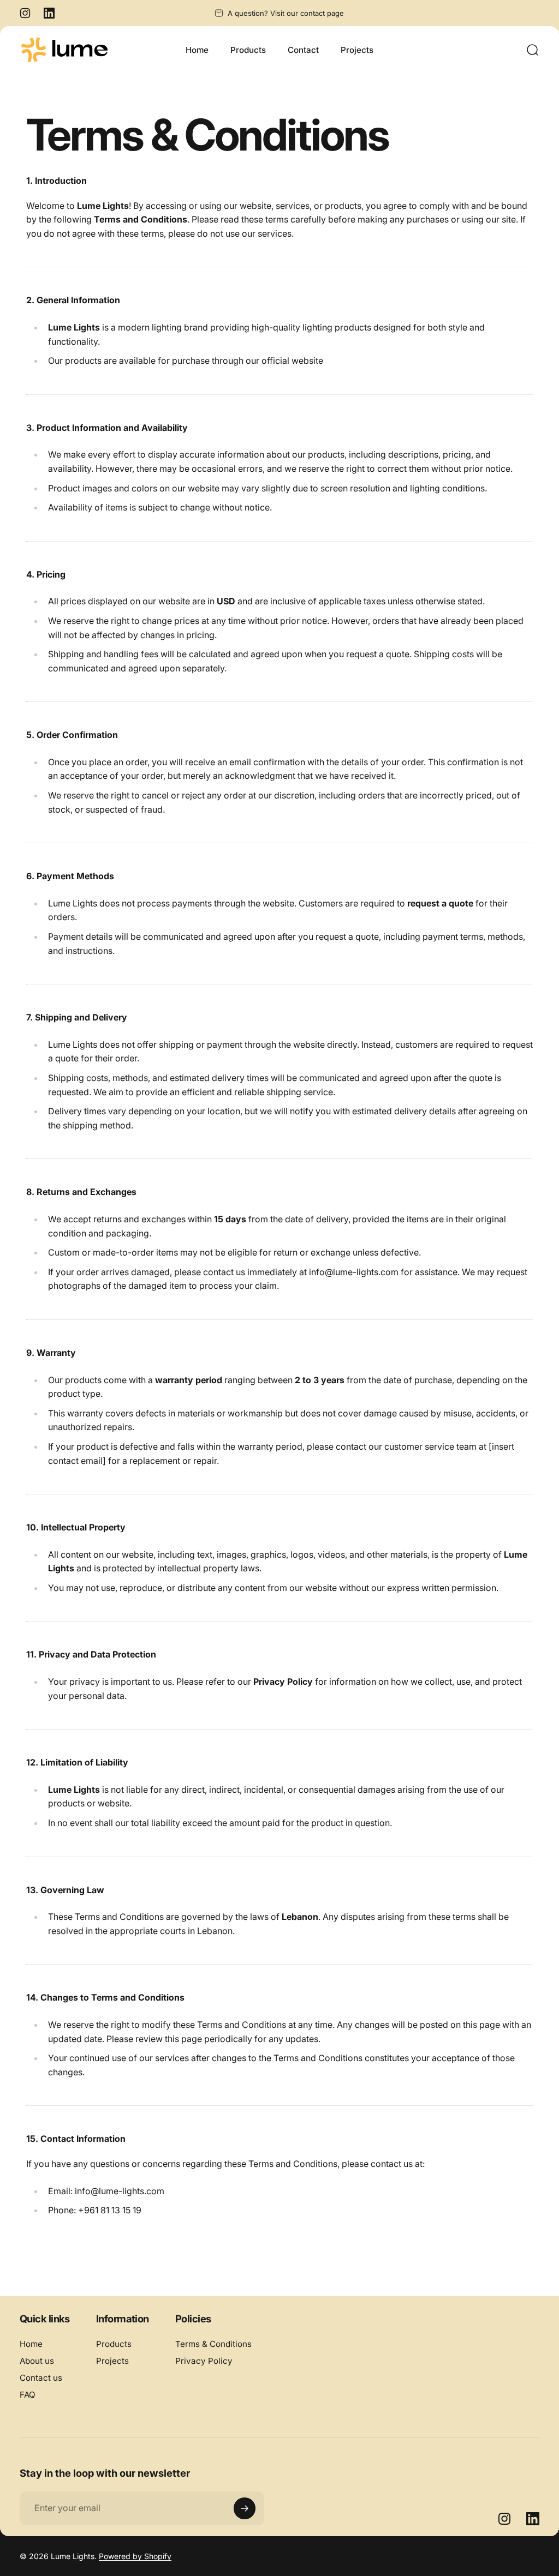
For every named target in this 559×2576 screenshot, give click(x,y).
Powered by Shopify (135, 2556)
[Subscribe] (245, 2508)
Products (114, 2344)
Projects (112, 2361)
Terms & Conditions (213, 2344)
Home (31, 2344)
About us (37, 2361)
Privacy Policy (204, 2361)
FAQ (28, 2395)
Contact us (41, 2378)
